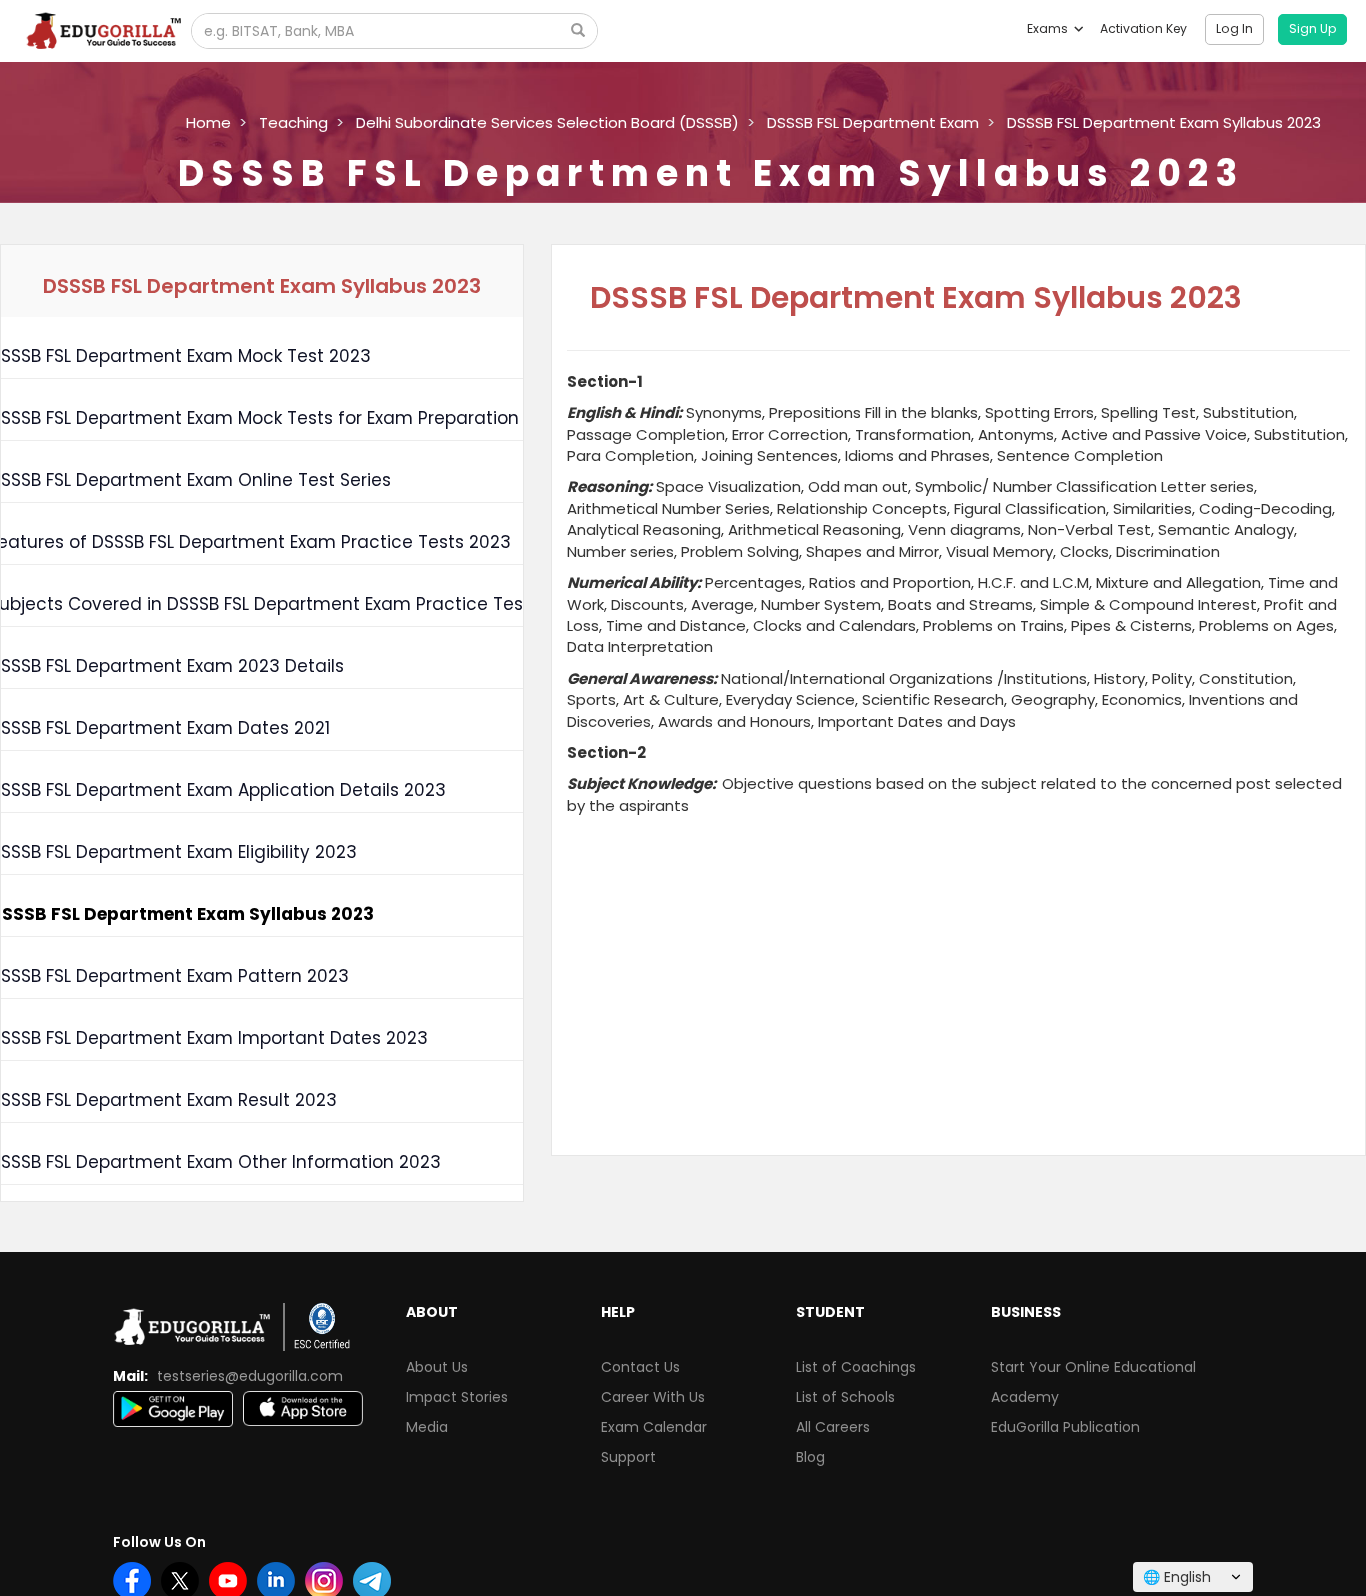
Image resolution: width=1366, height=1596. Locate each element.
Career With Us (653, 1397)
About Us (437, 1367)
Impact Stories (457, 1397)
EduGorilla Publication (1065, 1427)
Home (208, 122)
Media (427, 1427)
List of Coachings (856, 1367)
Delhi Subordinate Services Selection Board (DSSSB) (547, 122)
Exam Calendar (654, 1427)
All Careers (833, 1427)
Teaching (293, 122)
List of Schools (845, 1397)
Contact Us (640, 1367)
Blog (810, 1457)
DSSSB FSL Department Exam (873, 122)
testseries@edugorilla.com (250, 1376)
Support (628, 1457)
